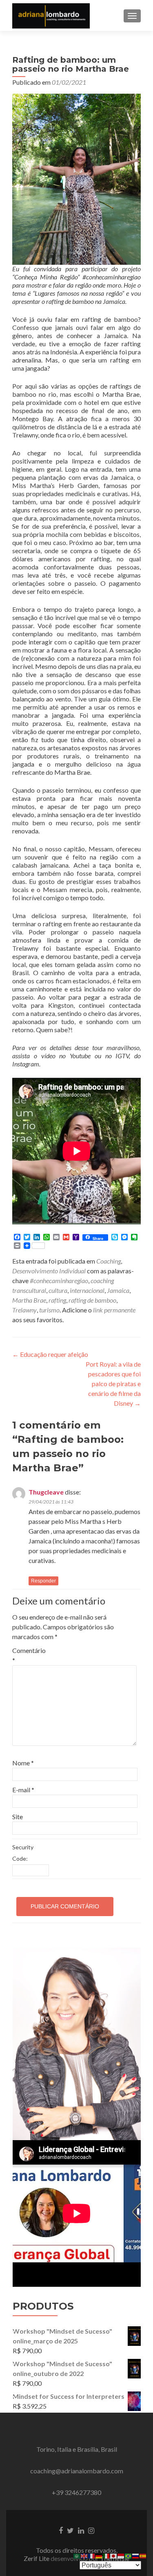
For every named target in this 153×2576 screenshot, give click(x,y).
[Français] (92, 2555)
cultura (58, 1290)
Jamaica (118, 1290)
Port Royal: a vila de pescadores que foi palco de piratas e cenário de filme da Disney (113, 1384)
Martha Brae (29, 1300)
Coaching (109, 1261)
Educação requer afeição (50, 1354)
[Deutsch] (99, 2555)
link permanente (114, 1310)
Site (18, 1817)
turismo (49, 1310)
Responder (43, 1581)
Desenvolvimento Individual (49, 1271)
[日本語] (114, 2555)
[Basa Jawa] (121, 2555)
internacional (87, 1290)
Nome (23, 1763)
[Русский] (136, 2555)
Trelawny (24, 1310)
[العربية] (77, 2555)
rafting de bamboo (92, 1300)
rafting (57, 1300)
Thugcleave (46, 1492)
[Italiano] (106, 2555)
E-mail (23, 1790)
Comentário (29, 1655)
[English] (84, 2555)
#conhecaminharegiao (59, 1280)
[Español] (143, 2555)
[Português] (129, 2555)
